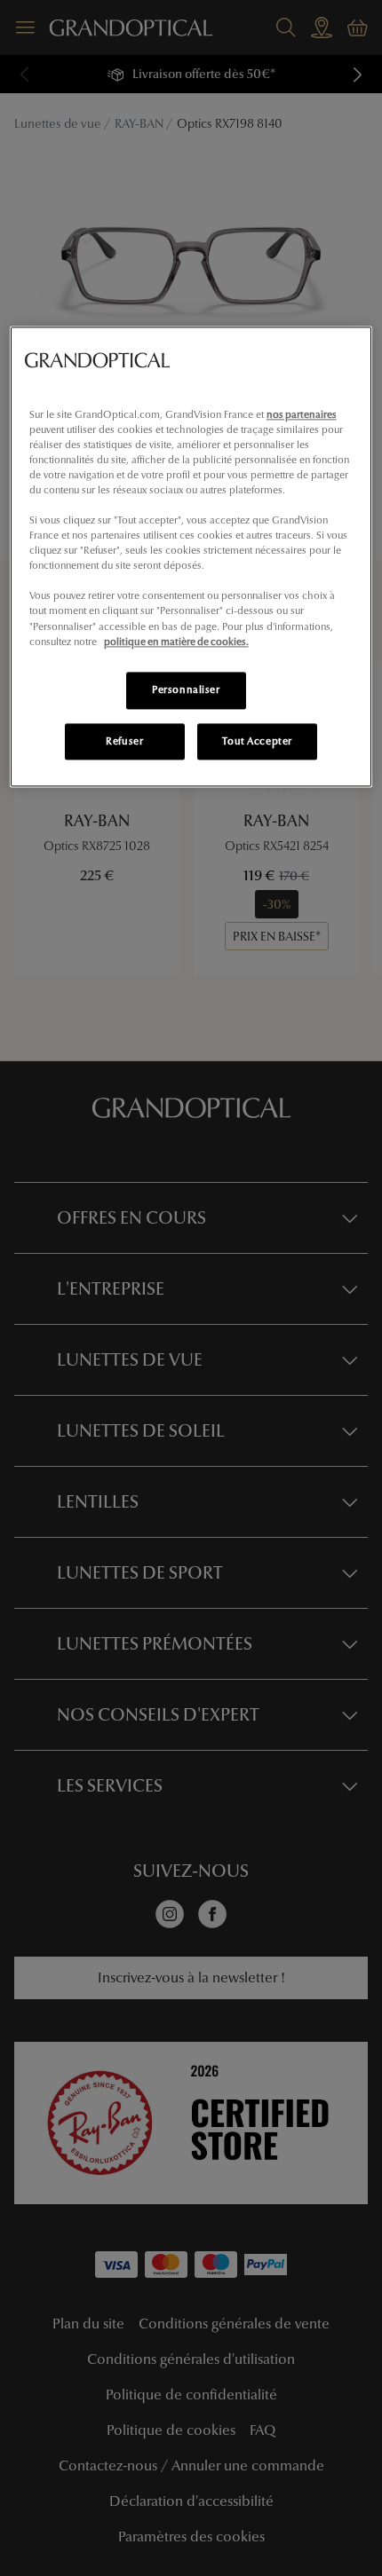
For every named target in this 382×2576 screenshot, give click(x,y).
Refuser (124, 741)
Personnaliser (186, 689)
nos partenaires (302, 414)
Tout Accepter (257, 741)
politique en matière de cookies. (176, 642)
